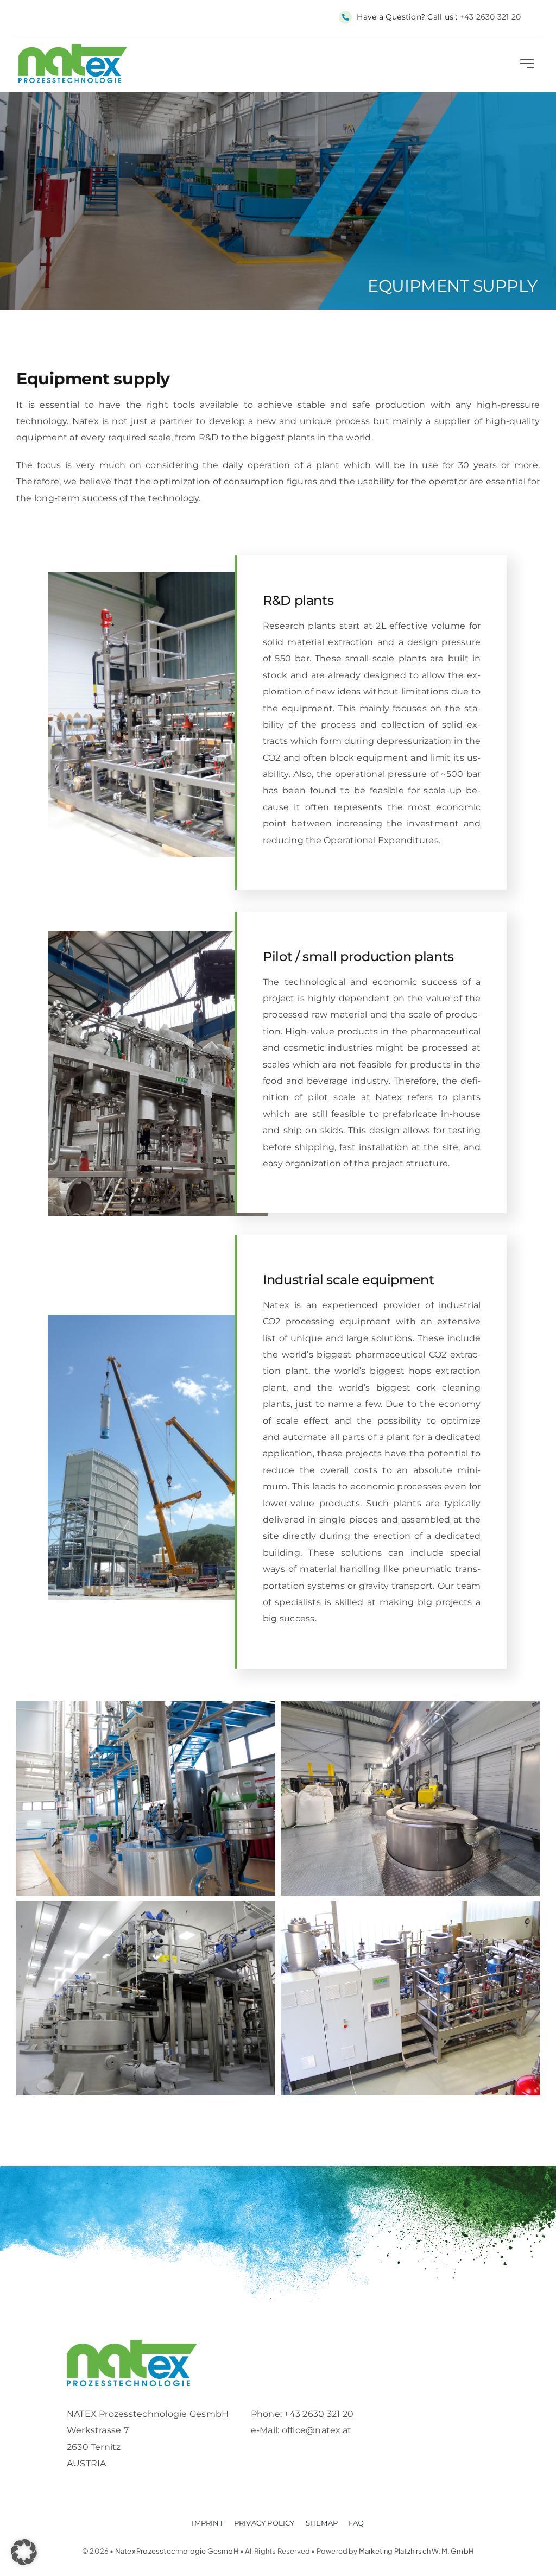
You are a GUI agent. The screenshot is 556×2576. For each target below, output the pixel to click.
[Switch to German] (529, 17)
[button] (24, 2552)
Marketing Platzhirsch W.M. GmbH (416, 2551)
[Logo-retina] (132, 2344)
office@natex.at (317, 2430)
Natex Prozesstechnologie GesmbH (177, 2551)
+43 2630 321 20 (491, 17)
